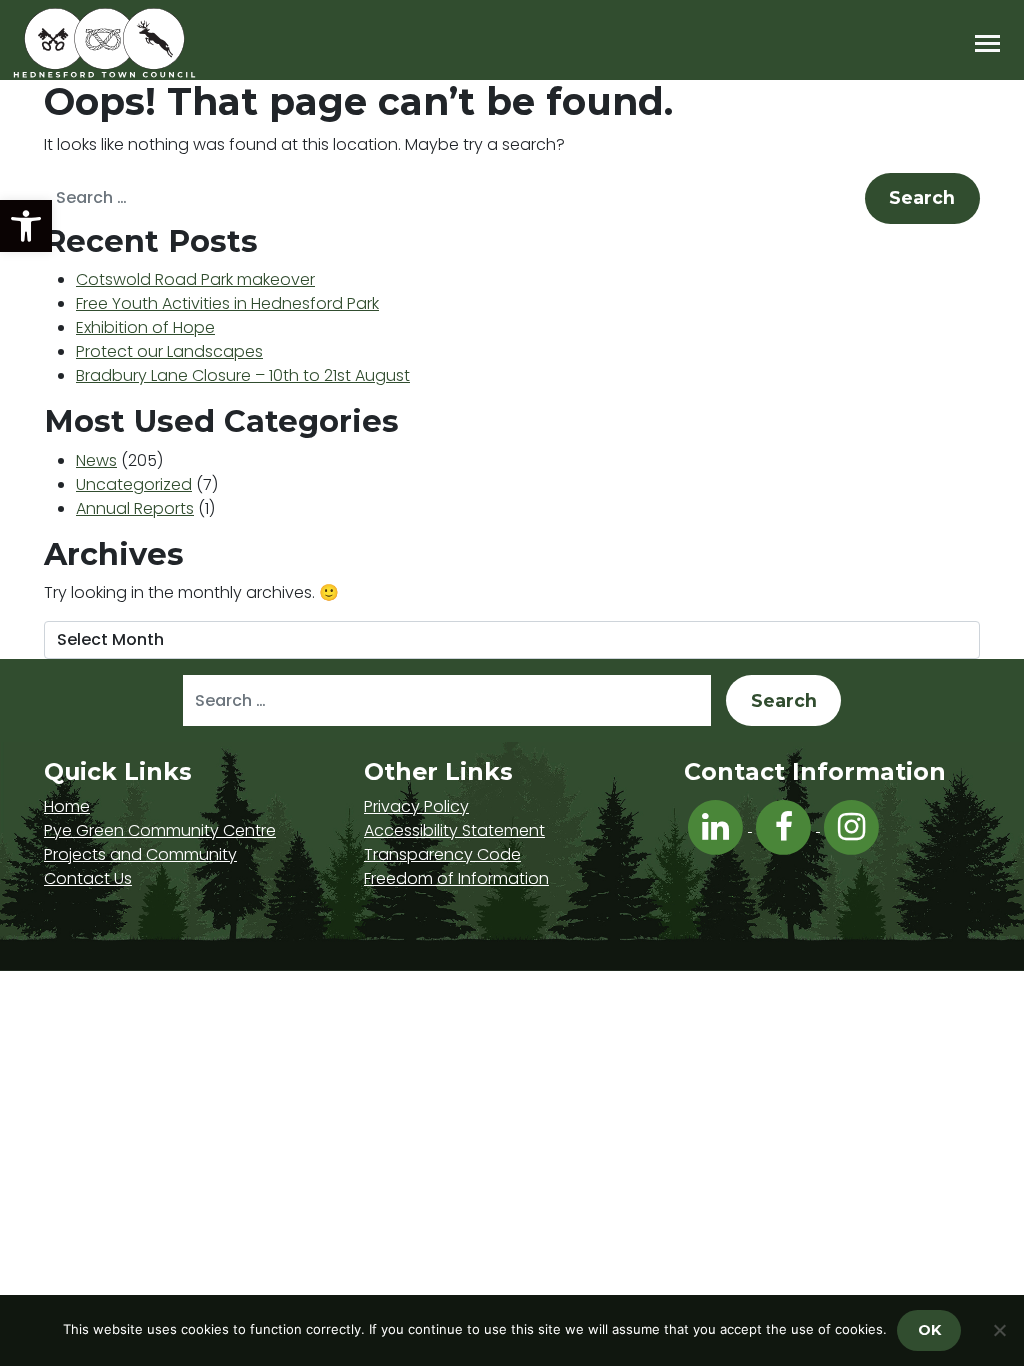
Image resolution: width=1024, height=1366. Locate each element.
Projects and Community (140, 854)
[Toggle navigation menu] (987, 43)
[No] (999, 1330)
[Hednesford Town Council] (162, 43)
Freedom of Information (456, 878)
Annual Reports (135, 508)
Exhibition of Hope (145, 327)
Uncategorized (134, 484)
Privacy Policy (416, 806)
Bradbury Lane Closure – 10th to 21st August (243, 375)
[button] (26, 226)
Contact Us (88, 878)
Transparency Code (442, 854)
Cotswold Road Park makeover (195, 279)
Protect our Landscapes (169, 351)
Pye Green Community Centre (160, 830)
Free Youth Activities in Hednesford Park (227, 303)
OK (929, 1330)
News (96, 460)
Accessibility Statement (454, 830)
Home (67, 806)
